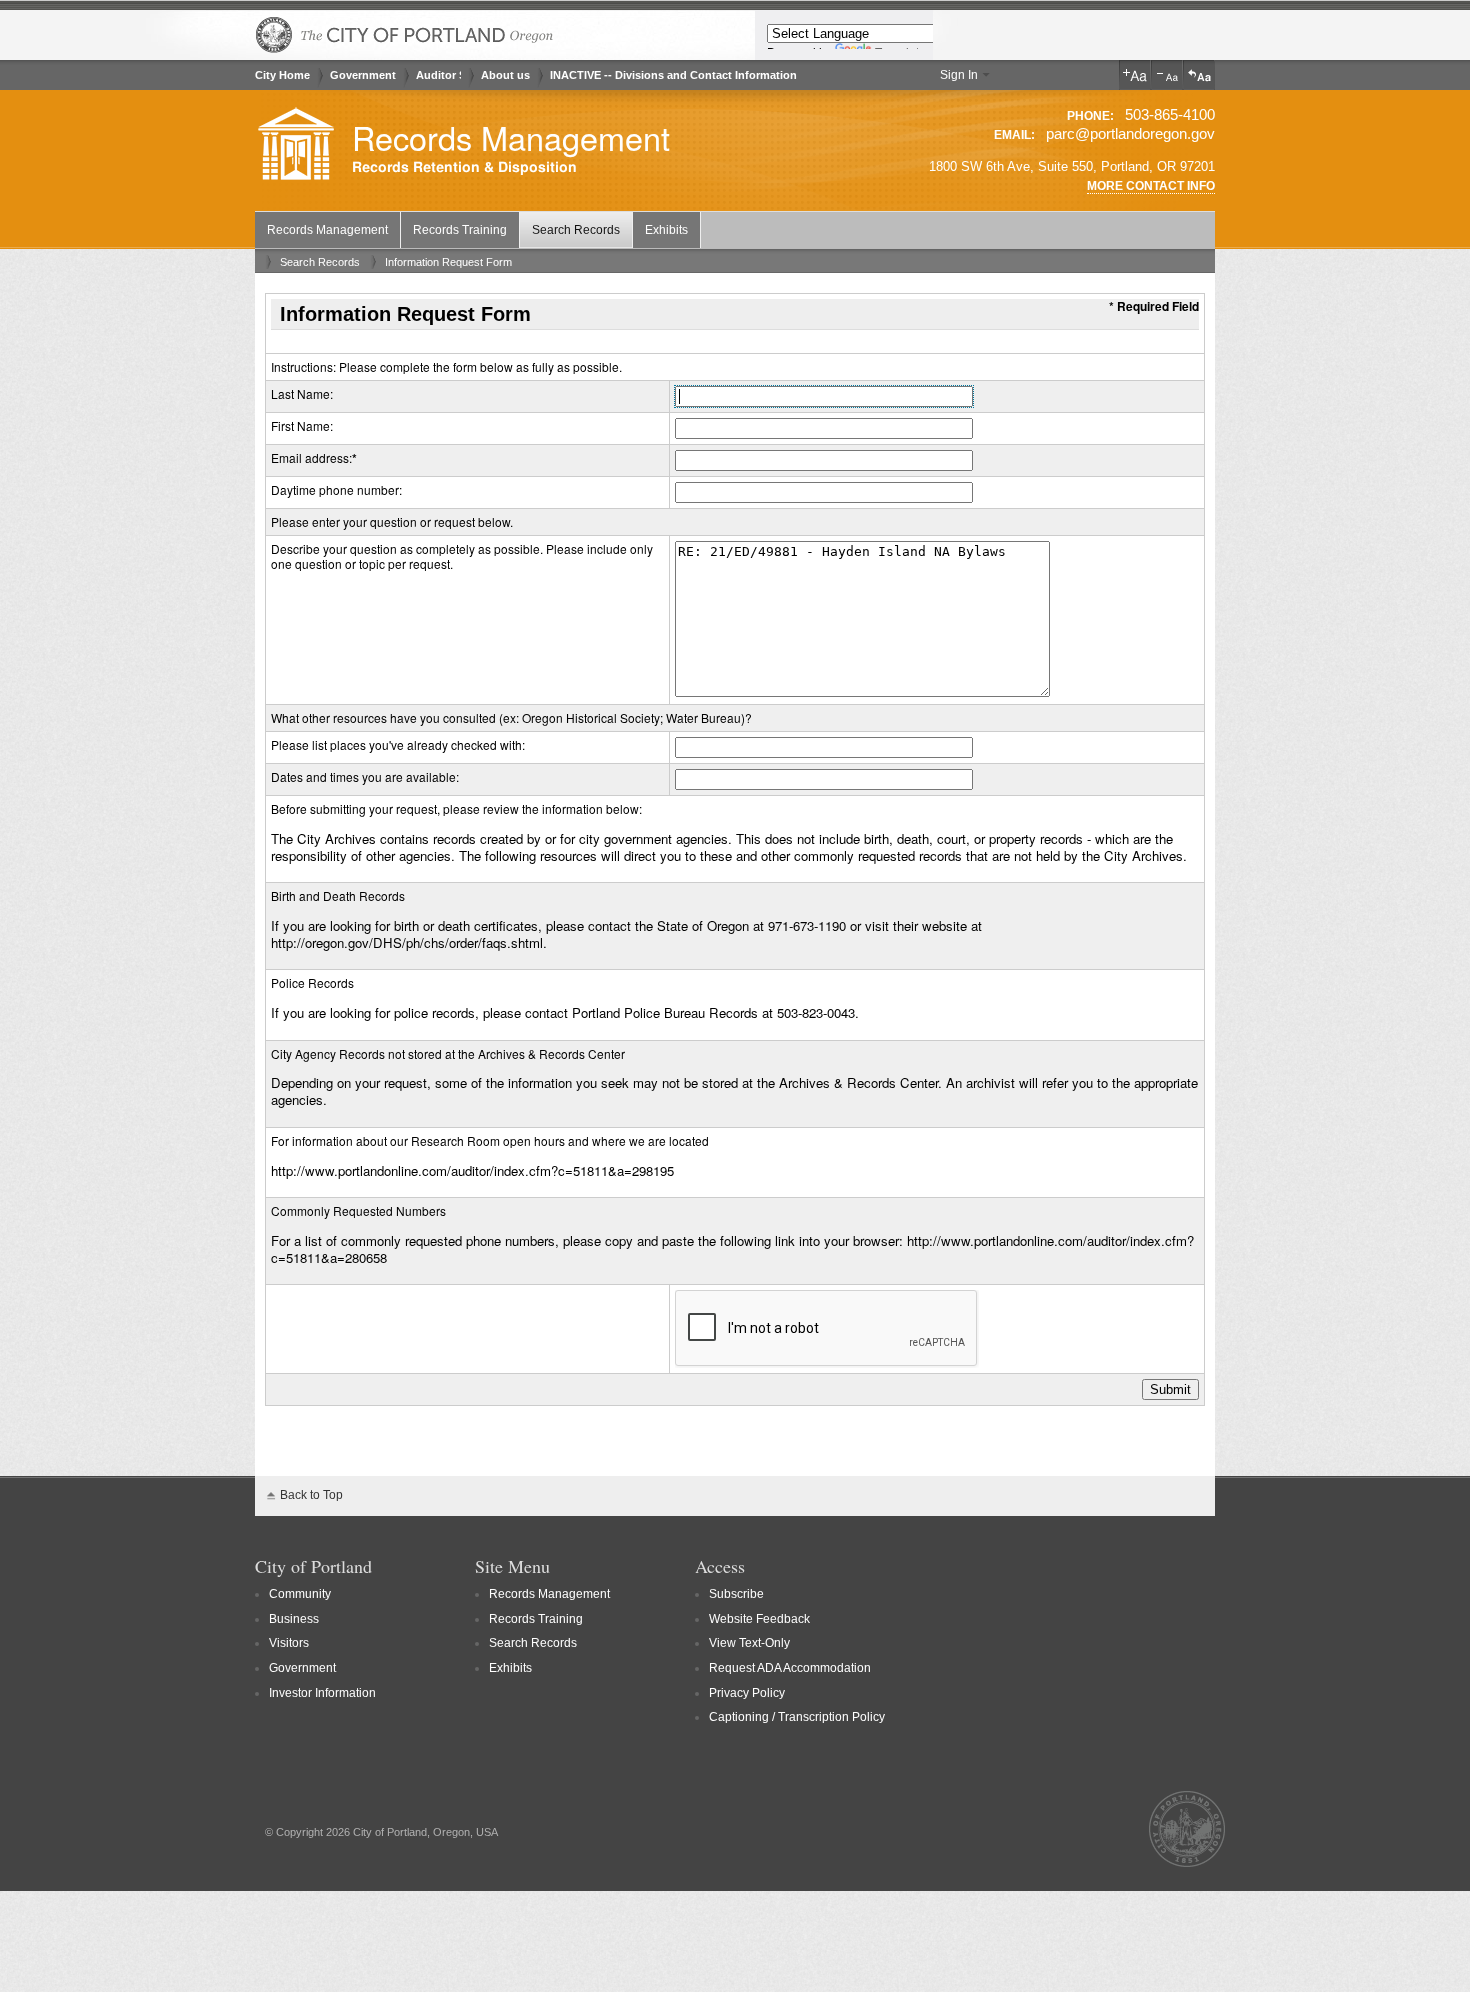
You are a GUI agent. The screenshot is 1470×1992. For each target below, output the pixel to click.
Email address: (311, 457)
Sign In (959, 75)
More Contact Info (1151, 186)
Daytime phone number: (336, 489)
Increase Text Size (1135, 75)
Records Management (511, 137)
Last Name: (302, 393)
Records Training (460, 230)
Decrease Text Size (1167, 75)
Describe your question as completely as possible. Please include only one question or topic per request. (462, 556)
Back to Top (311, 1495)
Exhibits (666, 230)
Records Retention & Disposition (464, 167)
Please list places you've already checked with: (398, 744)
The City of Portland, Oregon (405, 35)
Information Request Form (448, 262)
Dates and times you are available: (365, 776)
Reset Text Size (1199, 75)
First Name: (302, 425)
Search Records (576, 230)
